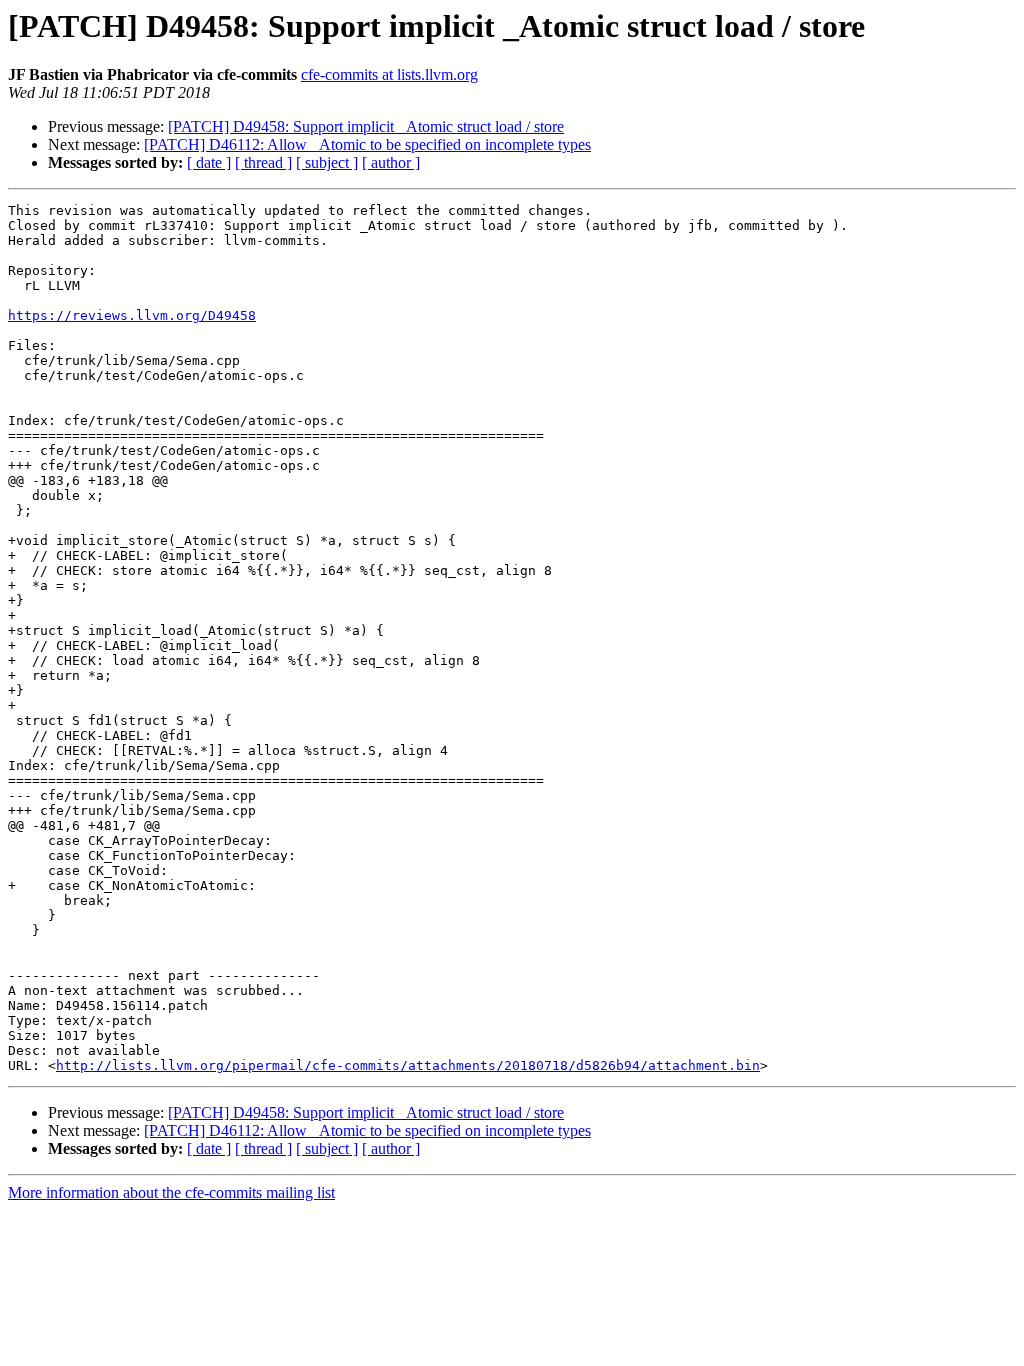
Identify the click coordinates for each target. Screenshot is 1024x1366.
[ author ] (391, 162)
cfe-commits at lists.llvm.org (389, 74)
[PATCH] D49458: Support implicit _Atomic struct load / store (366, 126)
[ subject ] (327, 162)
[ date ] (209, 162)
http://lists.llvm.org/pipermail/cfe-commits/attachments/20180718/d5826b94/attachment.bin (408, 1065)
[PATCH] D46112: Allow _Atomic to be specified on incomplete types (367, 144)
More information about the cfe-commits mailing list (171, 1192)
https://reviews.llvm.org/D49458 (132, 315)
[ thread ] (263, 162)
